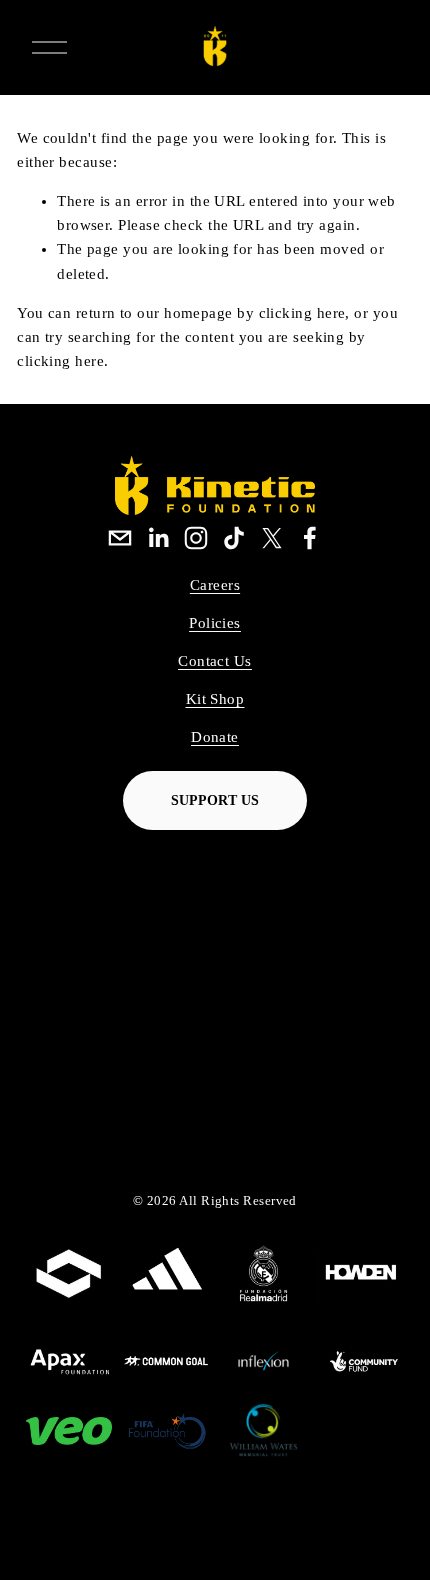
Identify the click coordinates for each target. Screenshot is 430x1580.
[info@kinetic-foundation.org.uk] (120, 538)
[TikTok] (234, 538)
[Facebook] (310, 538)
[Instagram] (196, 538)
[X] (272, 538)
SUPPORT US (215, 800)
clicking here (302, 313)
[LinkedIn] (158, 538)
